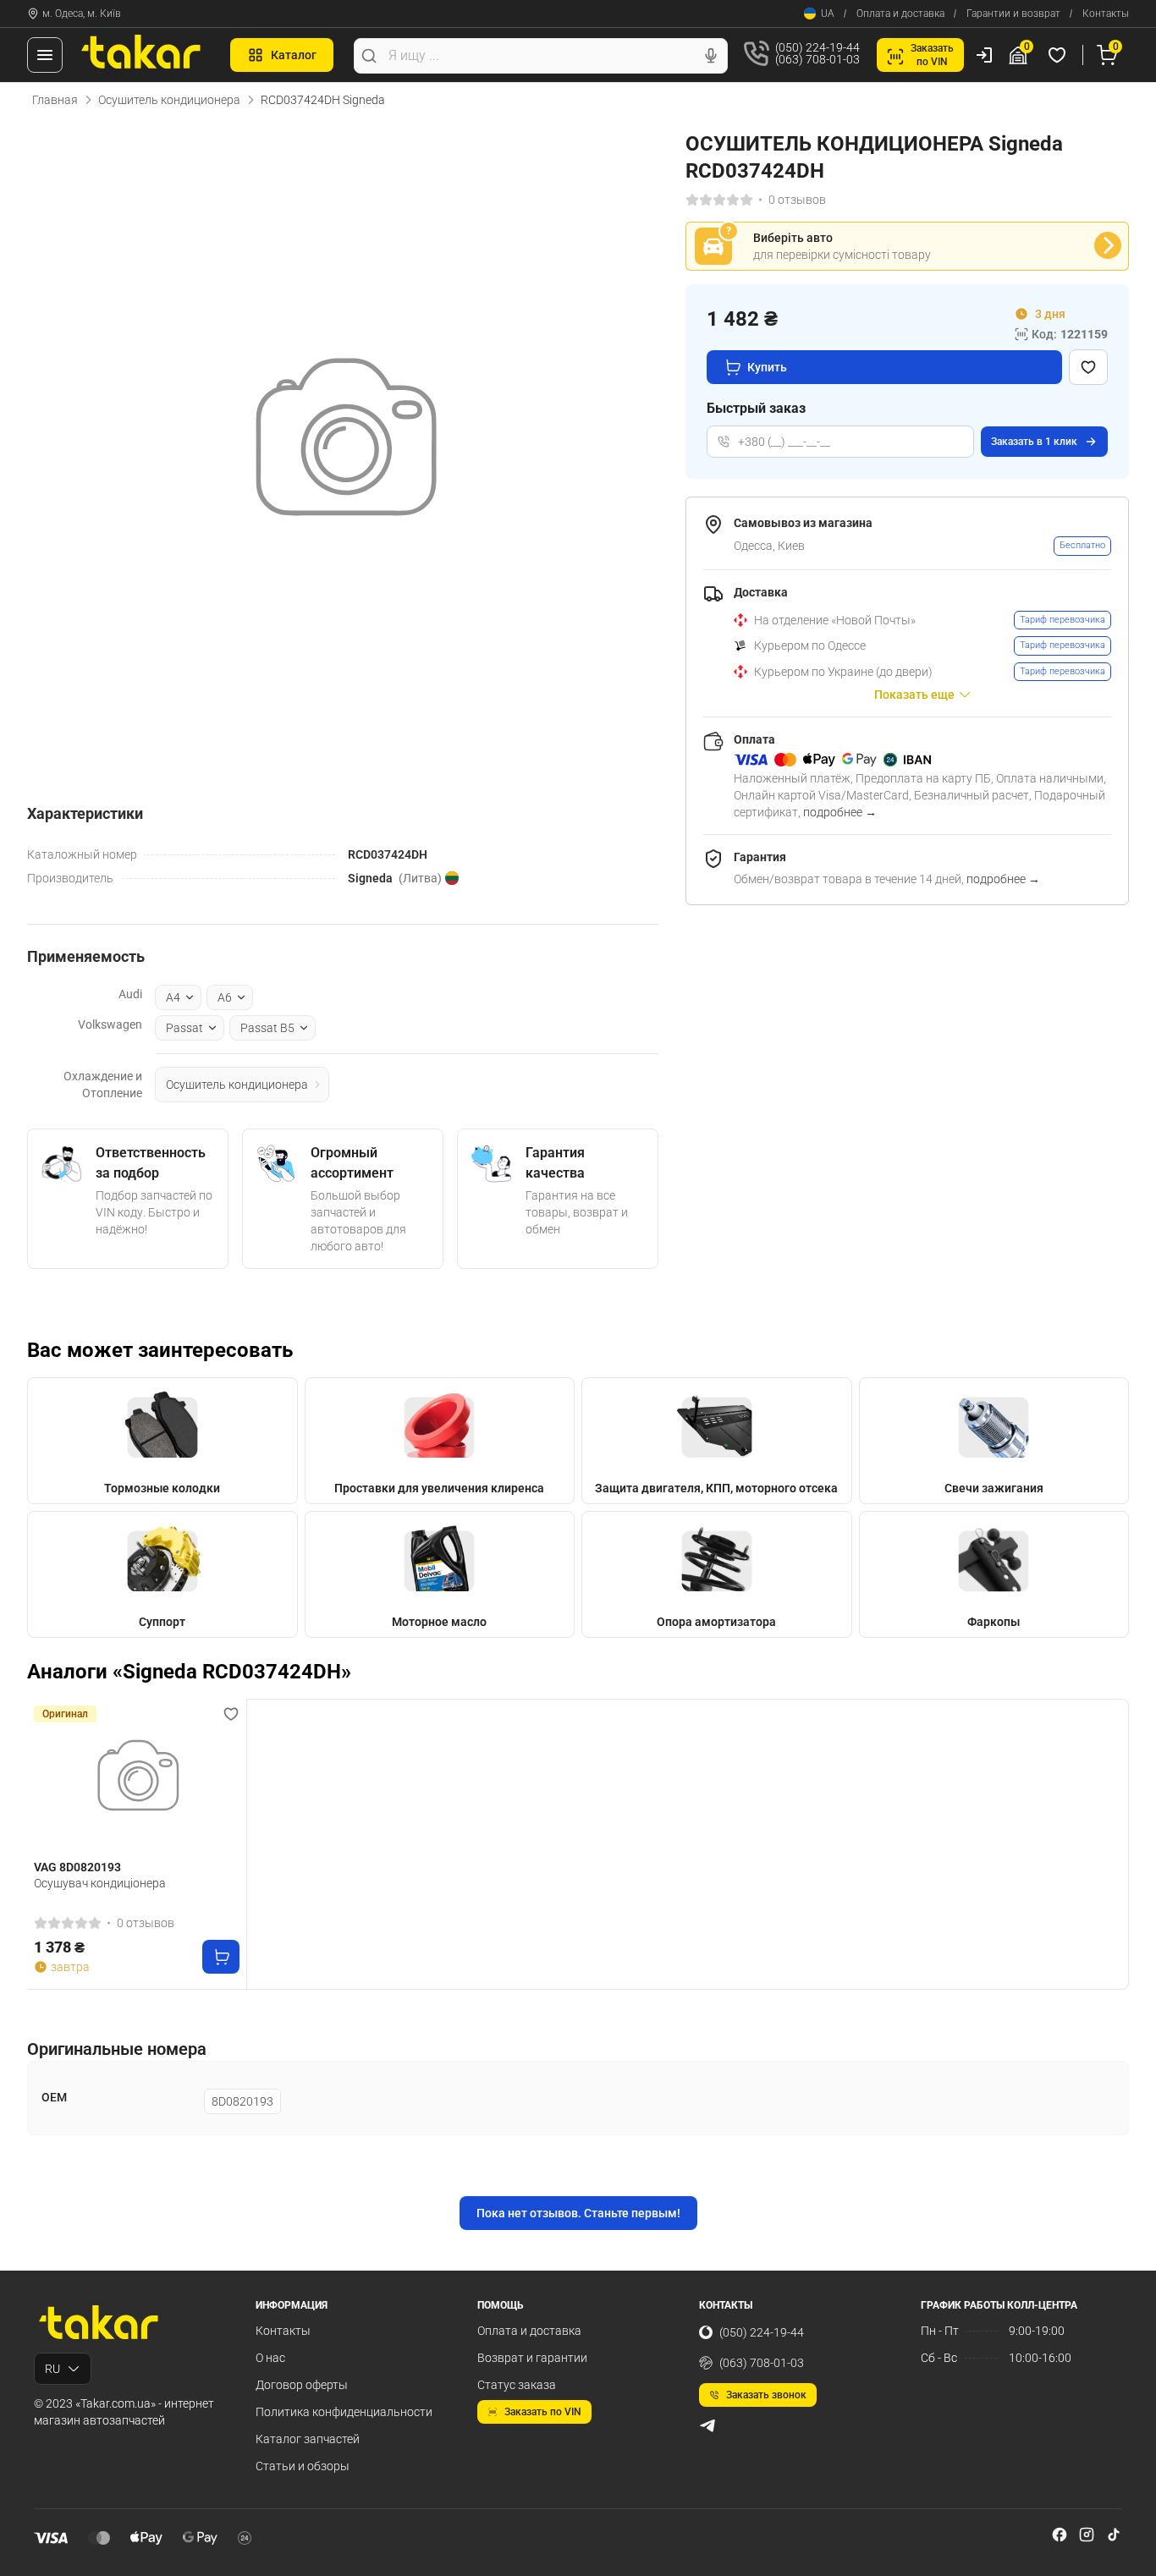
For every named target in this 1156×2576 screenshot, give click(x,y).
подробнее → (840, 812)
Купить (767, 367)
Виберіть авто (793, 238)
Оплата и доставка (900, 14)
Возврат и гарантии (532, 2358)
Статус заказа (517, 2385)
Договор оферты (302, 2385)
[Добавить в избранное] (1088, 367)
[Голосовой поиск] (711, 56)
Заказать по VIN (543, 2412)
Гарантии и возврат (1013, 14)
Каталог (294, 55)
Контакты (1106, 14)
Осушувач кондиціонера (100, 1883)
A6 (225, 997)
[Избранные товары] (1060, 55)
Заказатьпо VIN (932, 55)
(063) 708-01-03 (762, 2363)
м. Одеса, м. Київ (82, 14)
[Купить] (221, 1957)
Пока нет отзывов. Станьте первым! (578, 2213)
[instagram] (1087, 2535)
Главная (55, 100)
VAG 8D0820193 (77, 1867)
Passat (184, 1028)
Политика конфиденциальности (344, 2412)
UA (828, 14)
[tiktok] (1114, 2535)
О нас (270, 2358)
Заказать (1034, 442)
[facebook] (1060, 2535)
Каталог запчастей (308, 2439)
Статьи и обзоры (303, 2466)
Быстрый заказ (756, 408)
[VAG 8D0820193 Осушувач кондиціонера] (137, 1780)
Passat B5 (267, 1028)
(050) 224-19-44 (762, 2332)
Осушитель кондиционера (169, 100)
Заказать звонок (766, 2395)
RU (52, 2369)
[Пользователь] (984, 55)
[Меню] (45, 55)
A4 (173, 997)
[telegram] (707, 2425)
